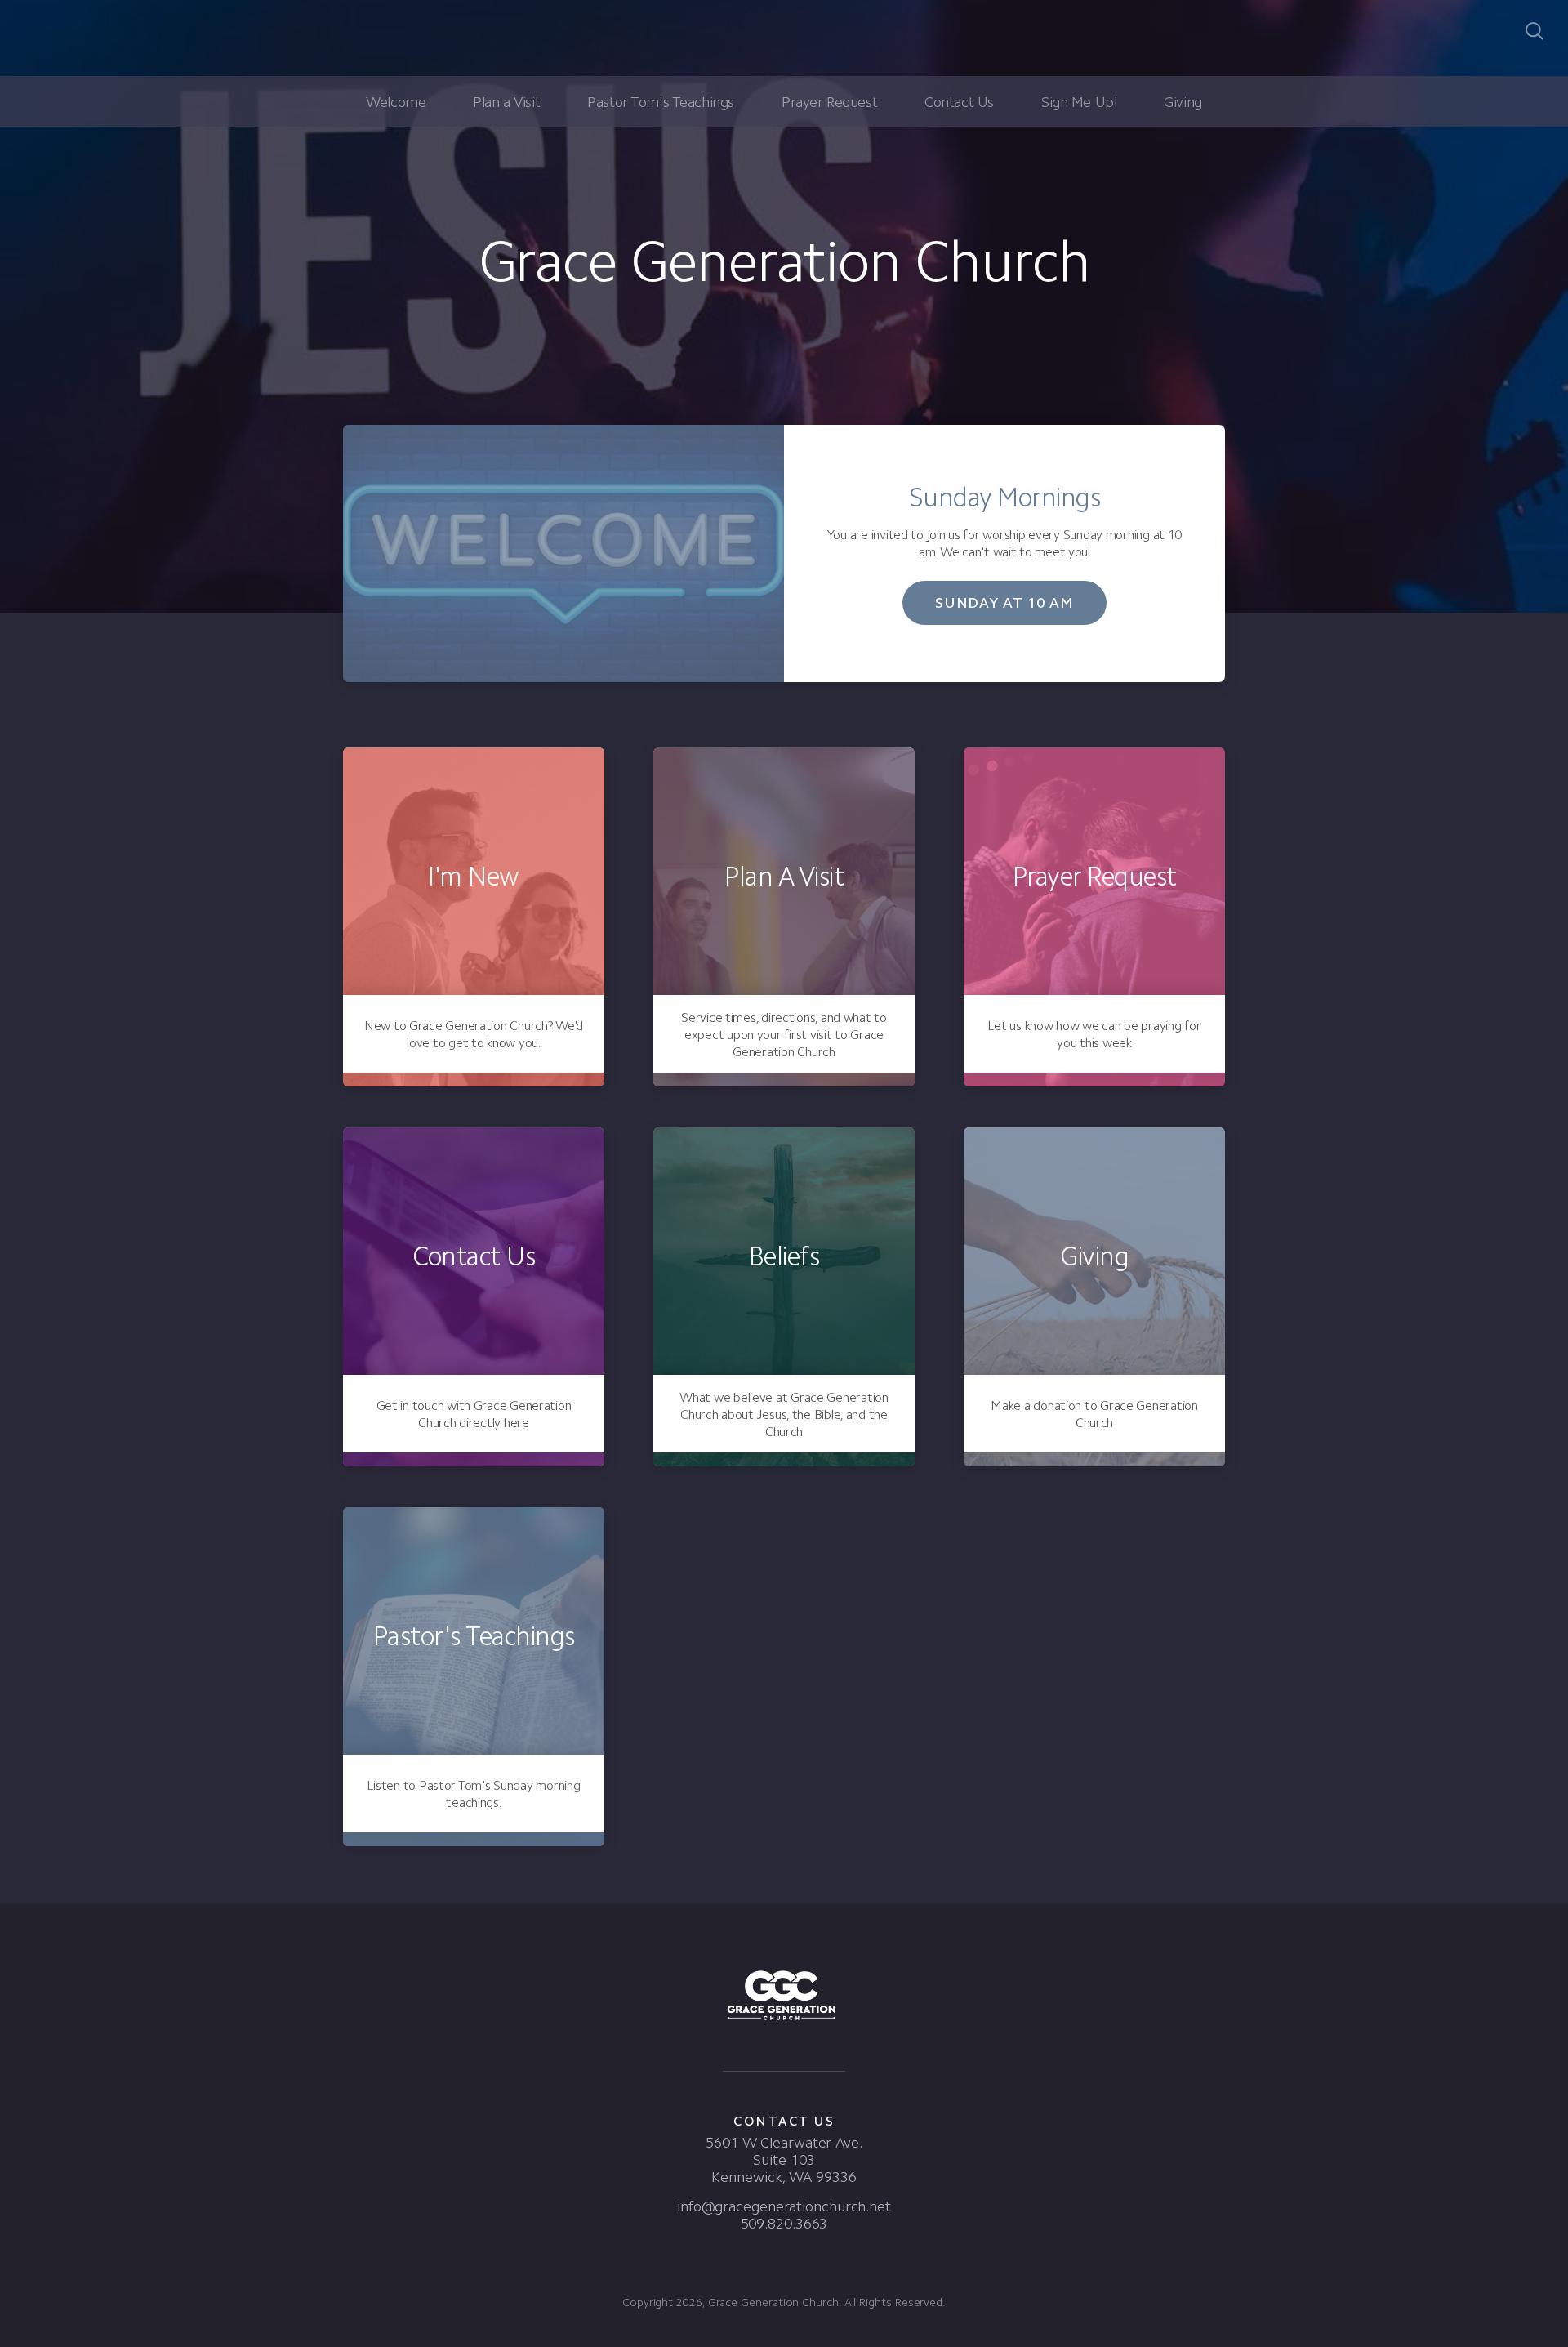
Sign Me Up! (1079, 102)
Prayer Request (829, 102)
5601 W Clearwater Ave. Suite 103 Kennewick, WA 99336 (784, 2160)
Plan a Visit (506, 102)
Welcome (396, 102)
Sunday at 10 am (1005, 603)
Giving (1183, 102)
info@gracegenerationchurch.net (784, 2206)
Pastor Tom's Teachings (661, 102)
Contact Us (959, 102)
